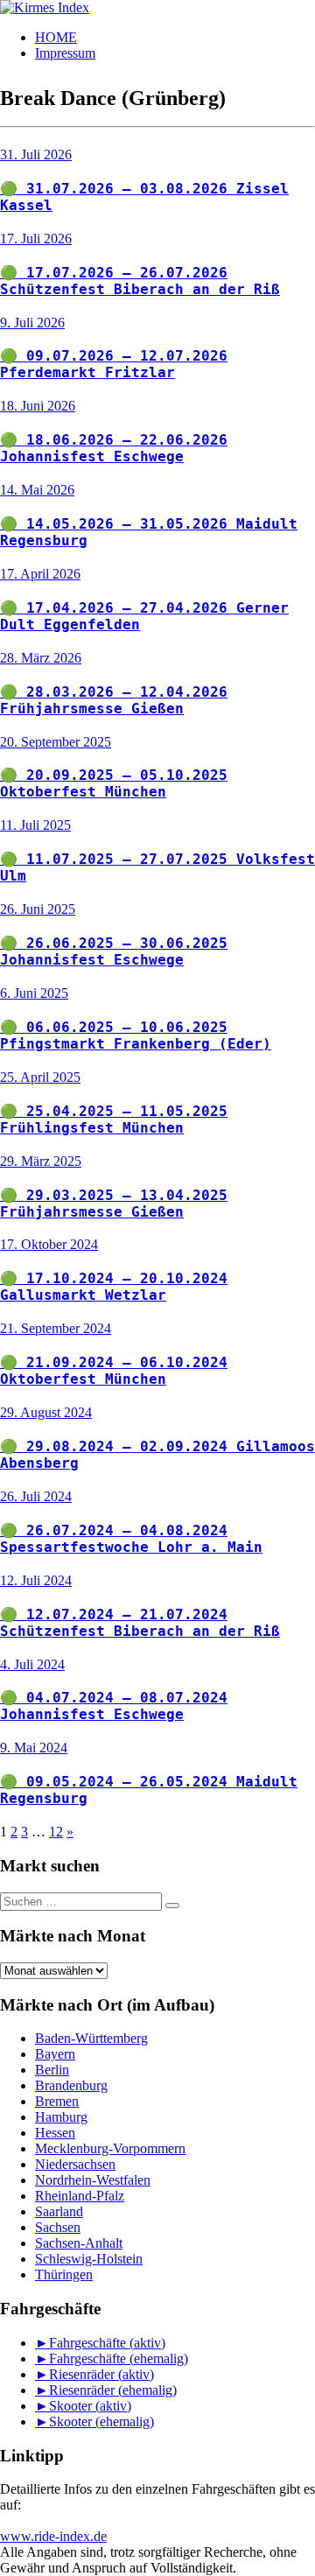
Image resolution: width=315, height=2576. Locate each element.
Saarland (59, 2211)
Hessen (55, 2133)
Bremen (57, 2101)
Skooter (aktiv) (90, 2406)
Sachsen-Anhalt (79, 2243)
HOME (56, 37)
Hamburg (61, 2117)
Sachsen (58, 2227)
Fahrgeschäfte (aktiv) (107, 2343)
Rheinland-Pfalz (80, 2196)
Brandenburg (71, 2085)
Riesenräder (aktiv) (101, 2374)
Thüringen (64, 2274)
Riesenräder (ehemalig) (113, 2390)
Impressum (65, 53)
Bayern (55, 2054)
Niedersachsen (75, 2164)
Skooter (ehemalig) (101, 2422)
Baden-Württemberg (91, 2038)
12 (56, 1832)
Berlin (52, 2070)
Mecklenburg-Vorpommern (110, 2148)
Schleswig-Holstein (89, 2259)
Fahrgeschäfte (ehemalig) (119, 2358)
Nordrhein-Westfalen (93, 2180)
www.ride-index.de (53, 2536)
